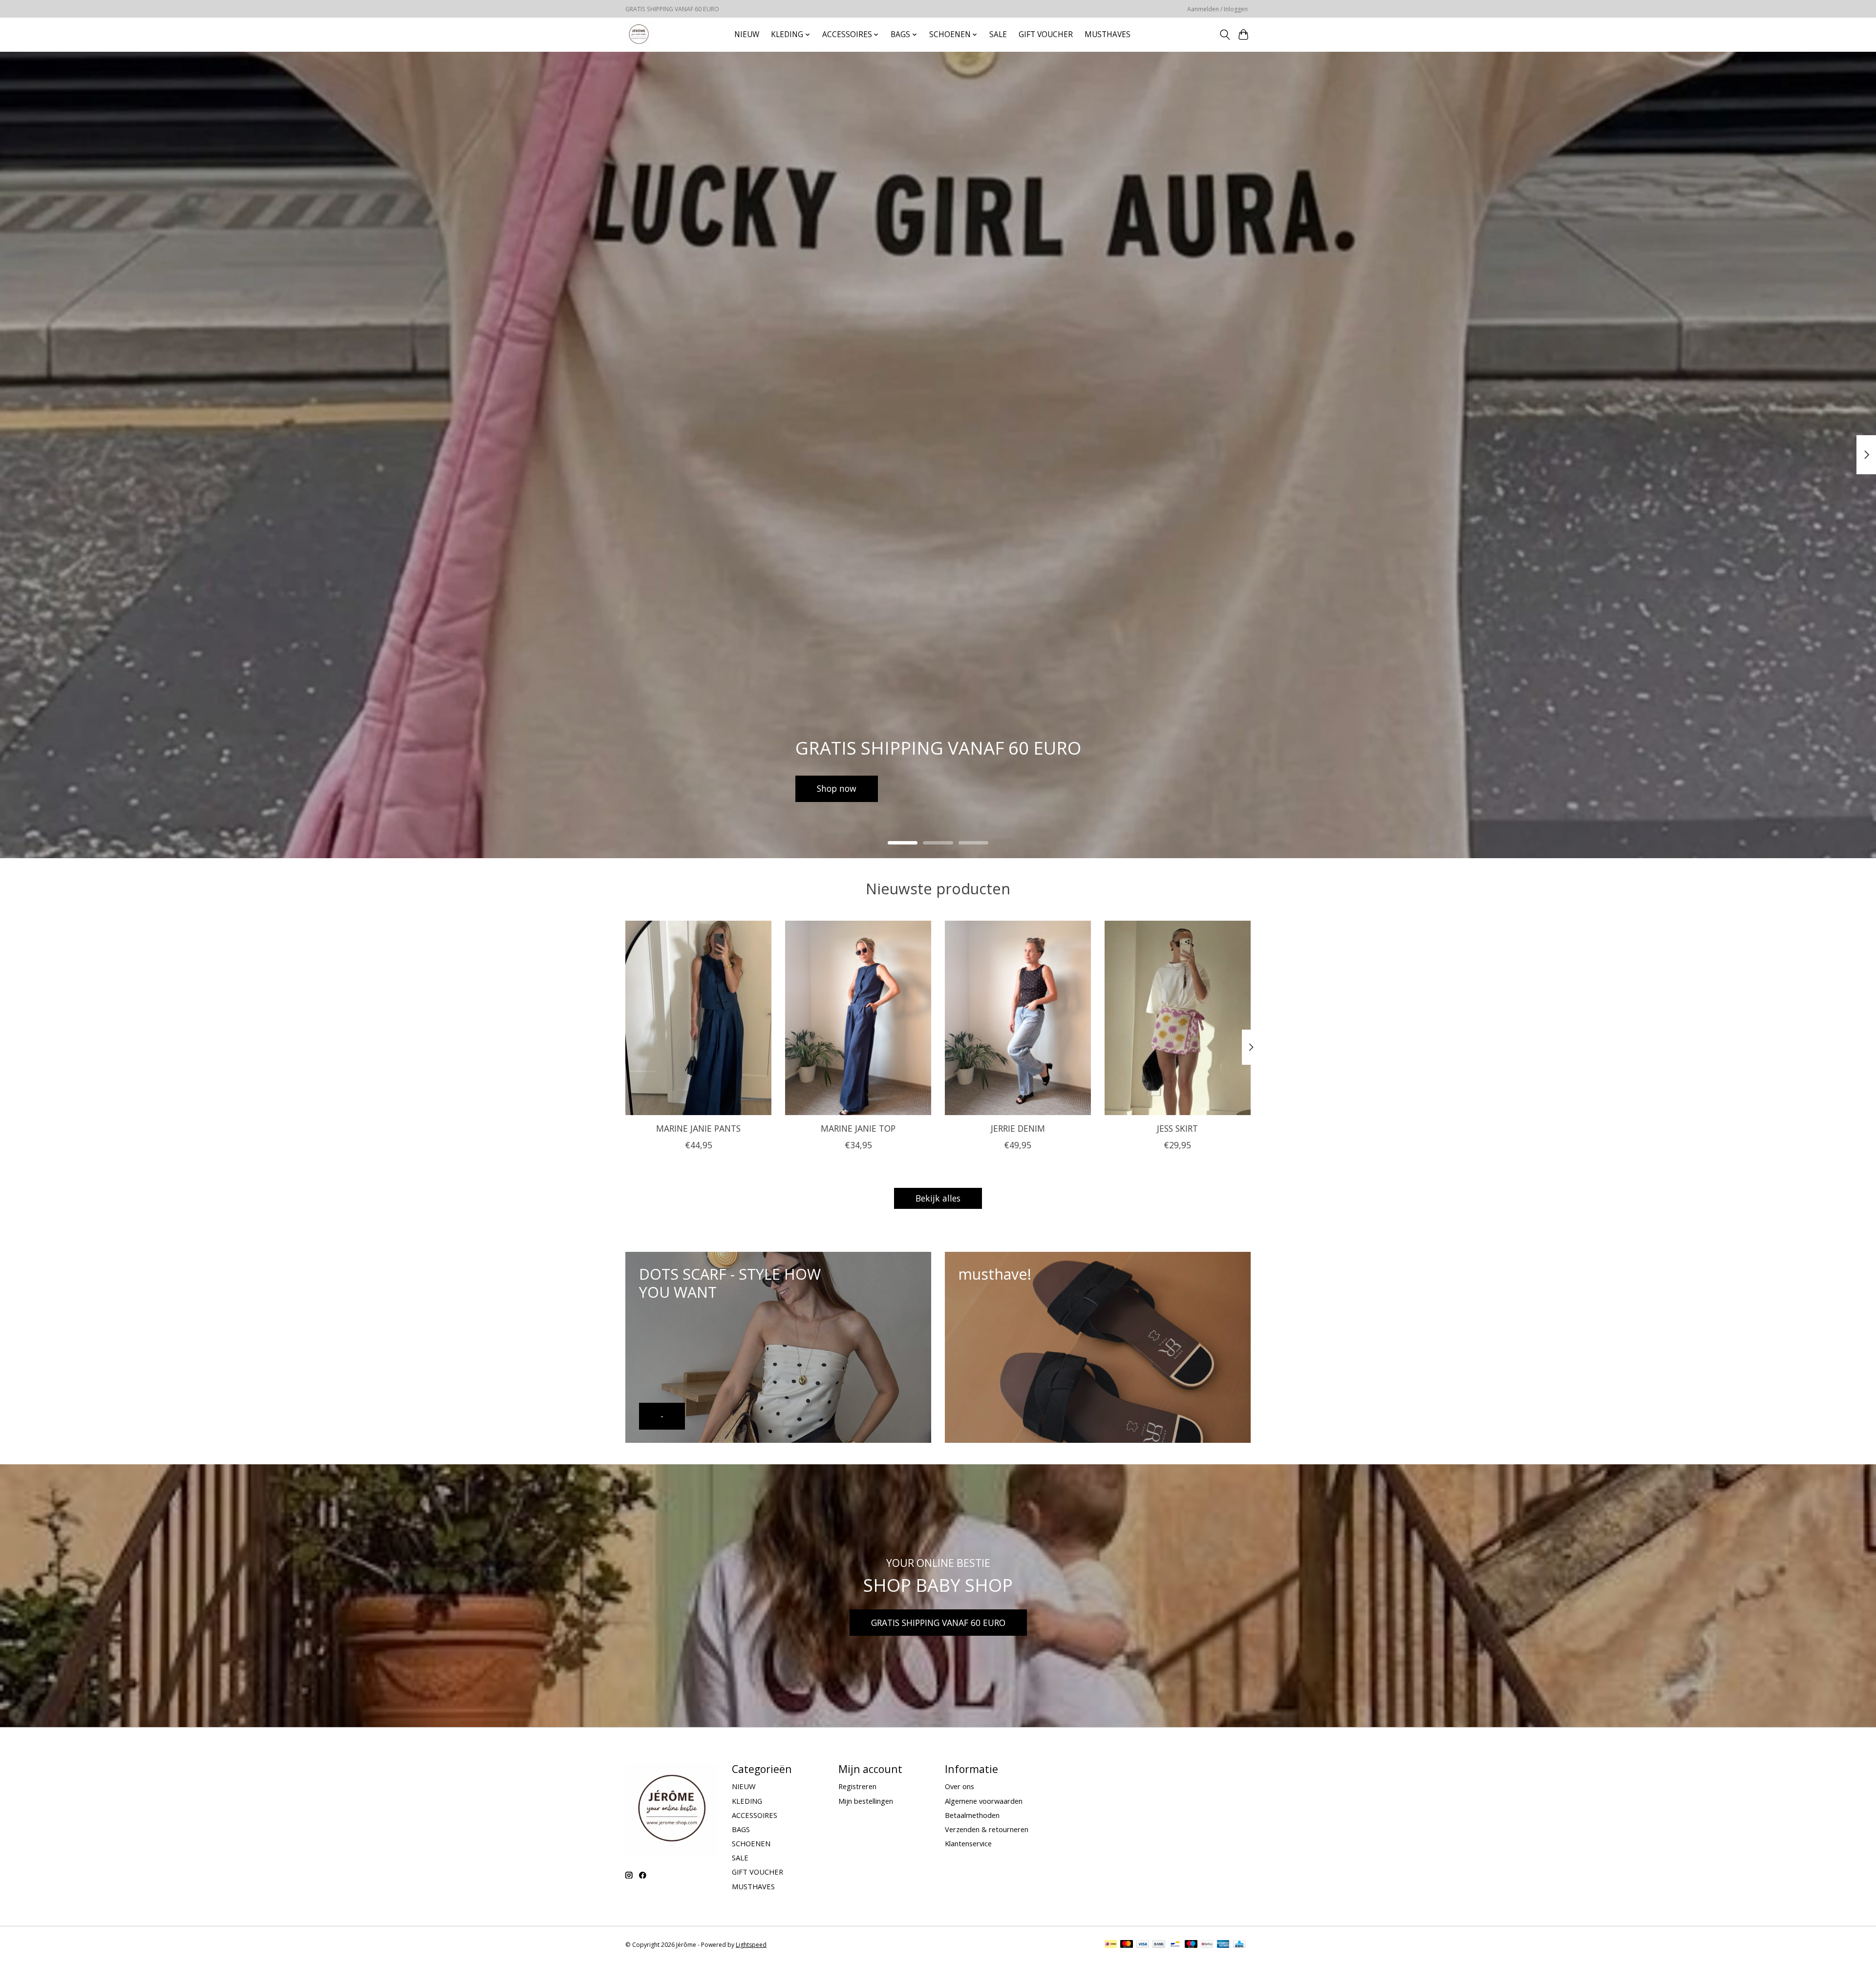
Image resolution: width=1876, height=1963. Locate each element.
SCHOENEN (751, 1843)
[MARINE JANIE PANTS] (698, 1018)
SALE (998, 34)
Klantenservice (968, 1843)
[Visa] (1143, 1945)
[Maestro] (1191, 1945)
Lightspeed (751, 1945)
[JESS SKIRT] (1178, 1018)
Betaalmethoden (972, 1815)
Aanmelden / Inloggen (1217, 9)
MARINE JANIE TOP (858, 1128)
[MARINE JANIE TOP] (858, 1018)
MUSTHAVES (1108, 34)
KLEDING (747, 1801)
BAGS (741, 1829)
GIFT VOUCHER (1046, 34)
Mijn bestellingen (866, 1801)
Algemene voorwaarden (984, 1801)
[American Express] (1223, 1945)
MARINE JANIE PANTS (698, 1128)
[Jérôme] (639, 34)
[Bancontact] (1175, 1945)
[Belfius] (1207, 1945)
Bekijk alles (938, 1198)
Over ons (959, 1786)
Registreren (857, 1786)
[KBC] (1239, 1945)
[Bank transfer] (1159, 1945)
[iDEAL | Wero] (1111, 1945)
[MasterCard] (1127, 1945)
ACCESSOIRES (755, 1815)
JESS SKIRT (1177, 1128)
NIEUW (747, 34)
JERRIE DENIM (1018, 1128)
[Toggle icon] (1225, 35)
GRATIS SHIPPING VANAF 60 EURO (938, 1623)
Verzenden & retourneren (987, 1829)
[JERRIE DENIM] (1018, 1018)
